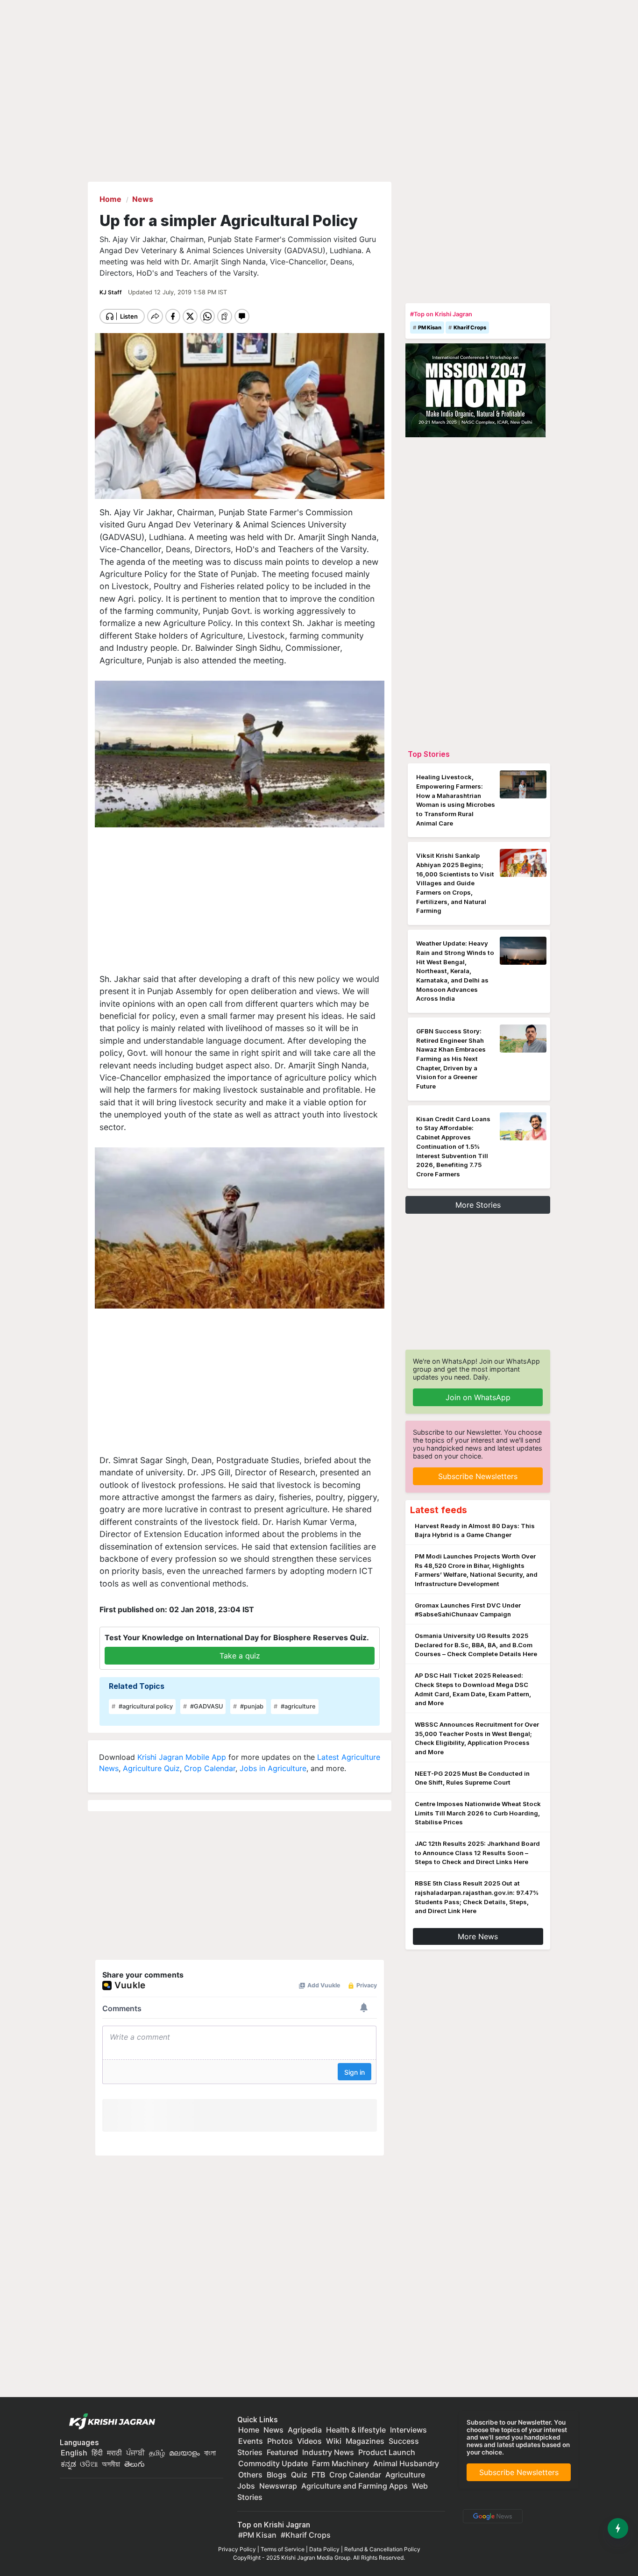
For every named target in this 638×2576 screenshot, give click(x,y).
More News (478, 1936)
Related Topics (137, 1686)
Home (249, 2430)
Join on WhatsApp (478, 1397)
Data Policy (324, 2549)
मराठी (114, 2453)
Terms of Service (283, 2549)
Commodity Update (273, 2463)
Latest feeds (439, 1510)
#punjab (251, 1706)
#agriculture (298, 1706)
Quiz (299, 2475)
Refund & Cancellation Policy (382, 2549)
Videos (309, 2441)
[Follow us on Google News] (491, 2515)
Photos (280, 2441)
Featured (282, 2452)
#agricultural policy (145, 1706)
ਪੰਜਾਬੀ (135, 2453)
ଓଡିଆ (89, 2464)
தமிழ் (157, 2453)
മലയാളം (184, 2453)
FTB (318, 2475)
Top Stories (429, 754)
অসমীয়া (111, 2464)
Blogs (277, 2475)
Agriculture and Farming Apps (354, 2486)
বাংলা (210, 2453)
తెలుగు (135, 2464)
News (273, 2430)
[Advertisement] (240, 900)
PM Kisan (430, 327)
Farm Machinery (340, 2463)
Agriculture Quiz (151, 1768)
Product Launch (387, 2452)
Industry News (328, 2452)
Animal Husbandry (406, 2463)
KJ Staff (111, 292)
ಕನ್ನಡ (69, 2464)
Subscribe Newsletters (478, 1476)
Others (250, 2475)
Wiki (334, 2441)
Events (251, 2441)
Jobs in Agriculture (273, 1768)
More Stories (478, 1205)
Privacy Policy (237, 2549)
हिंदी (97, 2453)
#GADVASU (206, 1706)
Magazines (365, 2441)
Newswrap (278, 2486)
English (74, 2453)
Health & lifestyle (356, 2430)
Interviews (408, 2430)
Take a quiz (240, 1656)
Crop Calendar (210, 1768)
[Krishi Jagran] (110, 2422)
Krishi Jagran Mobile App (182, 1757)
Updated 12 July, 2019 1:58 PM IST (177, 292)
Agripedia (305, 2430)
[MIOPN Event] (475, 390)
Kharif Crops (470, 327)
